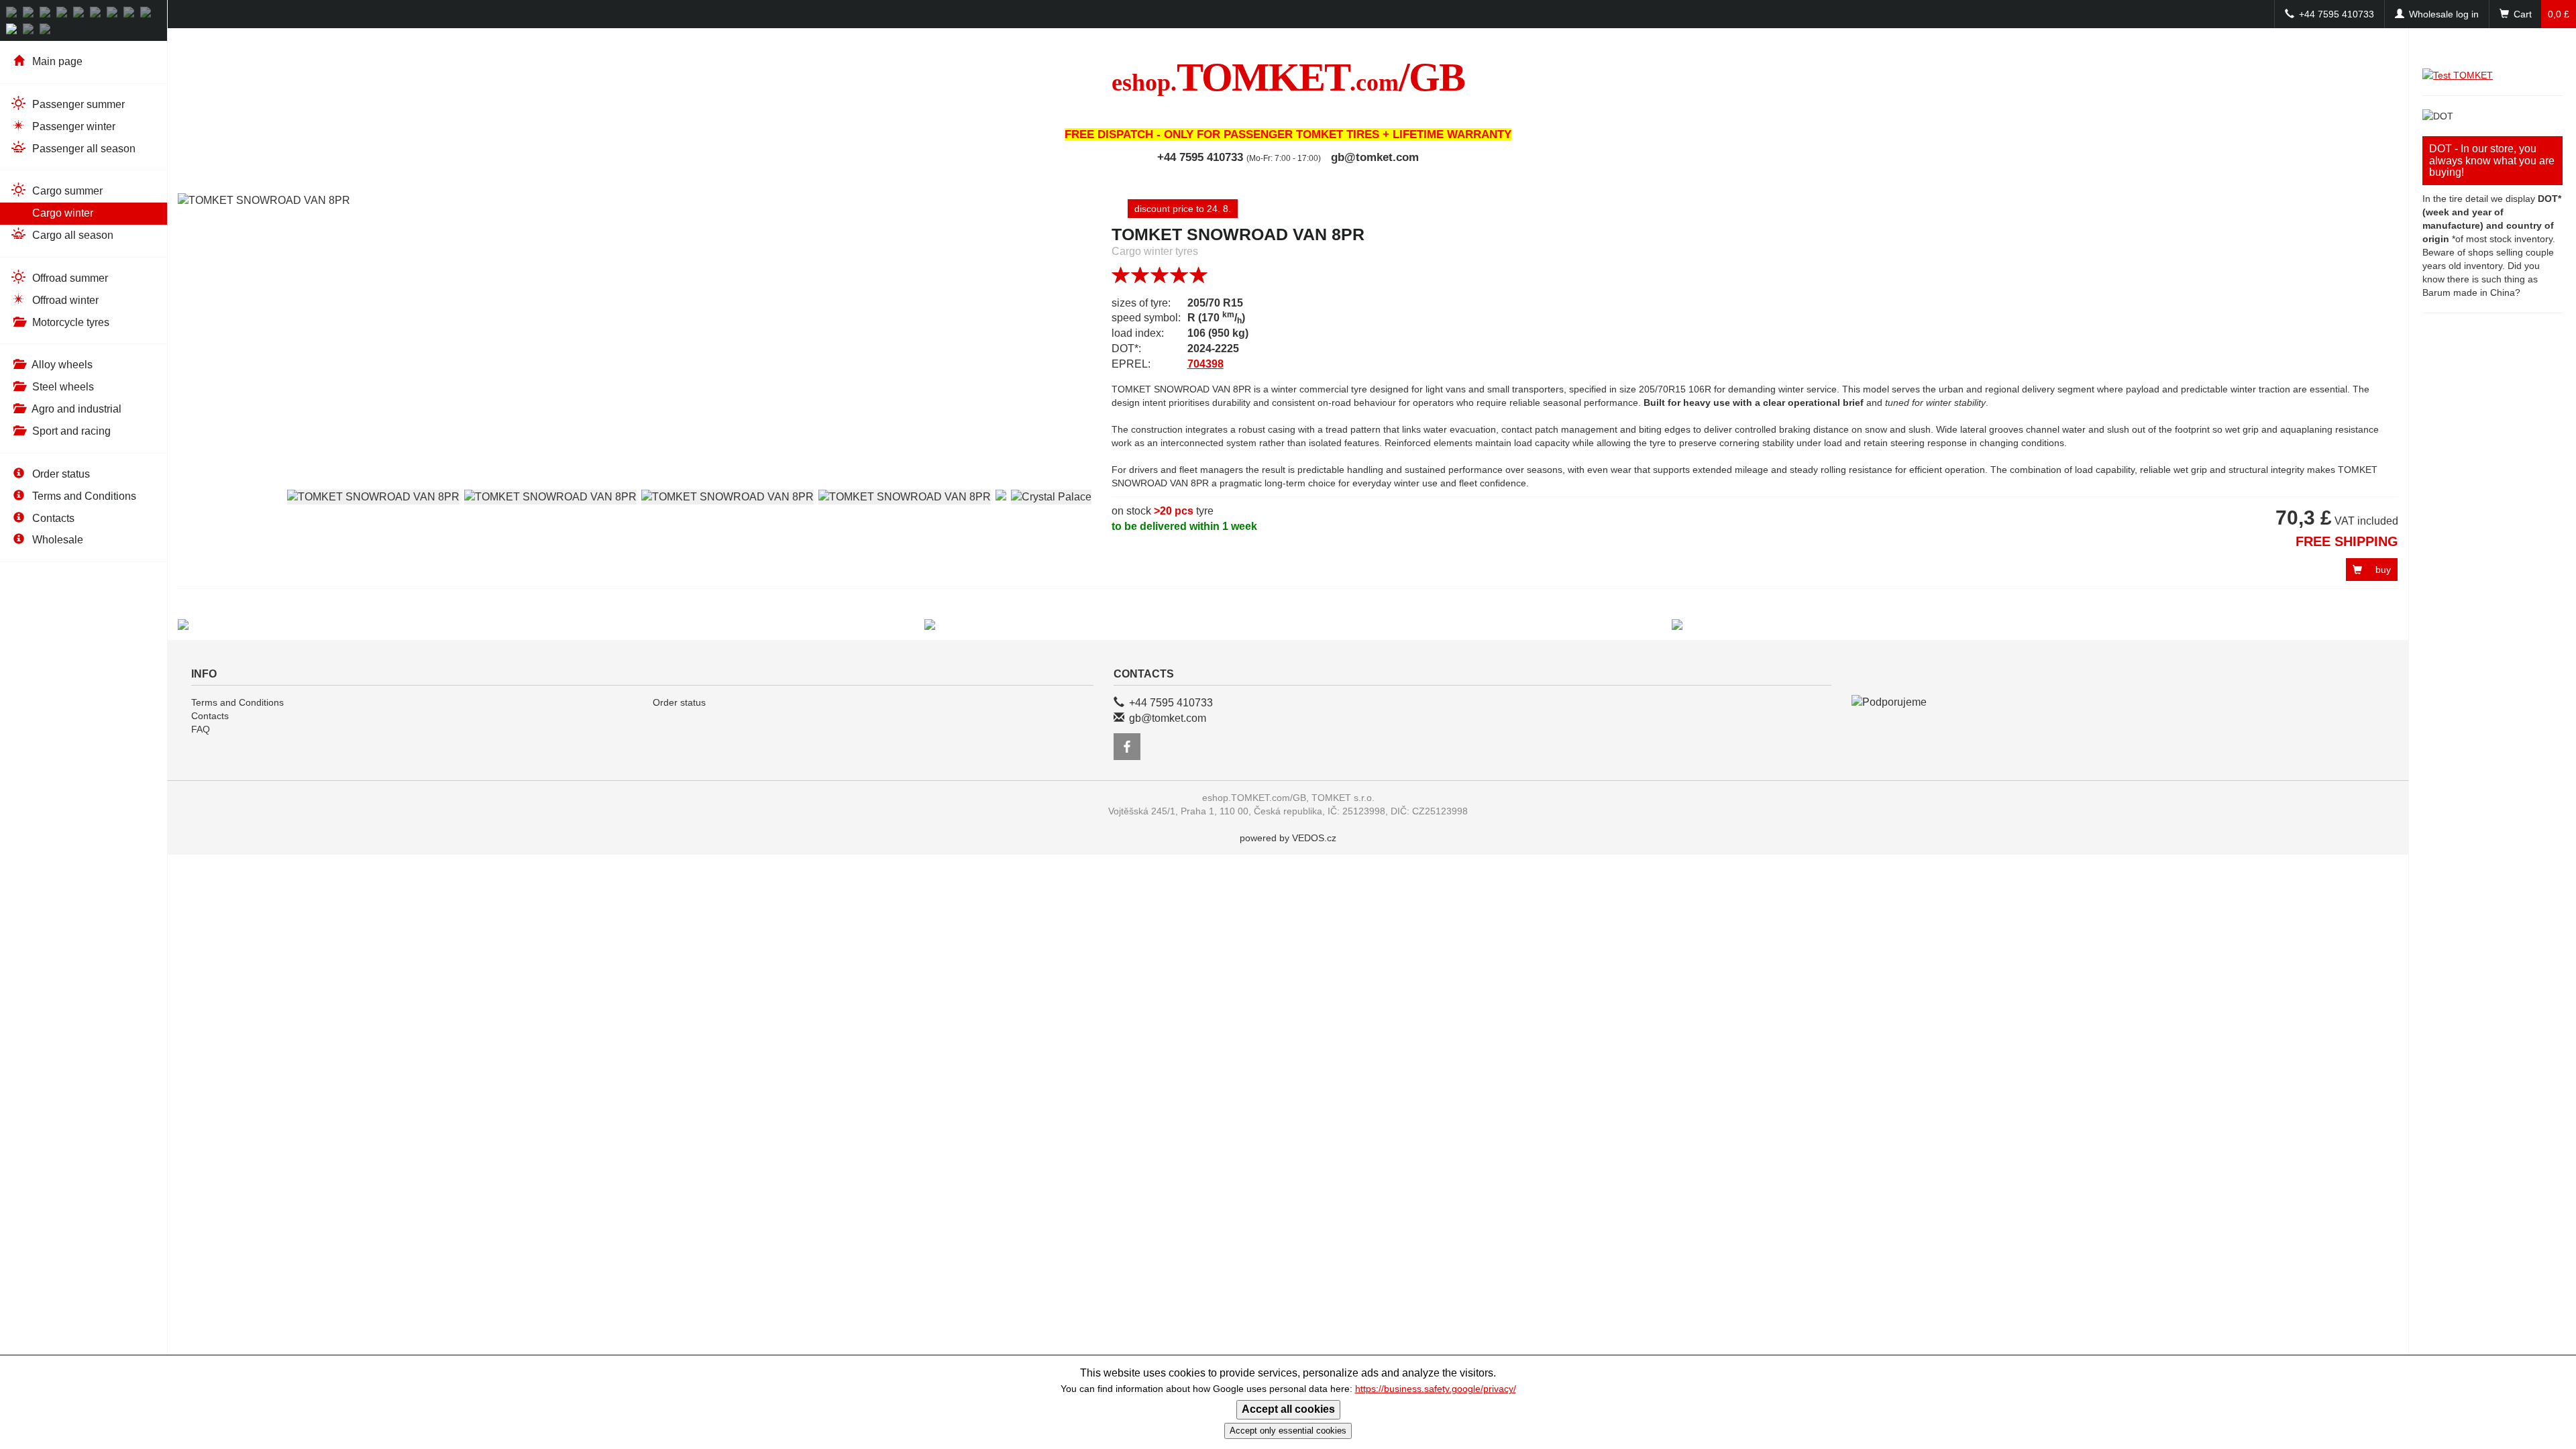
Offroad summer (69, 278)
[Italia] (147, 14)
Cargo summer (66, 191)
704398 (1205, 364)
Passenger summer (77, 104)
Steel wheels (62, 387)
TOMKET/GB (1288, 77)
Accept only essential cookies (1288, 1431)
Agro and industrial (75, 409)
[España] (47, 31)
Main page (56, 61)
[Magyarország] (80, 14)
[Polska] (130, 14)
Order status (60, 474)
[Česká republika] (47, 14)
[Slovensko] (63, 14)
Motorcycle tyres (69, 322)
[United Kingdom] (13, 31)
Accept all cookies (1288, 1409)
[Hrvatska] (97, 14)
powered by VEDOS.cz (1288, 838)
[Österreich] (30, 14)
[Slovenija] (114, 14)
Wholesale (56, 540)
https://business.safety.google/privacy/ (1436, 1389)
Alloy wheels (61, 365)
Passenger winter (72, 126)
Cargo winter (61, 213)
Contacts (52, 518)
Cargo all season (71, 235)
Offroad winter (64, 300)
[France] (30, 31)
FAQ (201, 729)
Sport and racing (70, 431)
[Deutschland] (13, 14)
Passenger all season (83, 149)
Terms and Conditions (83, 496)
